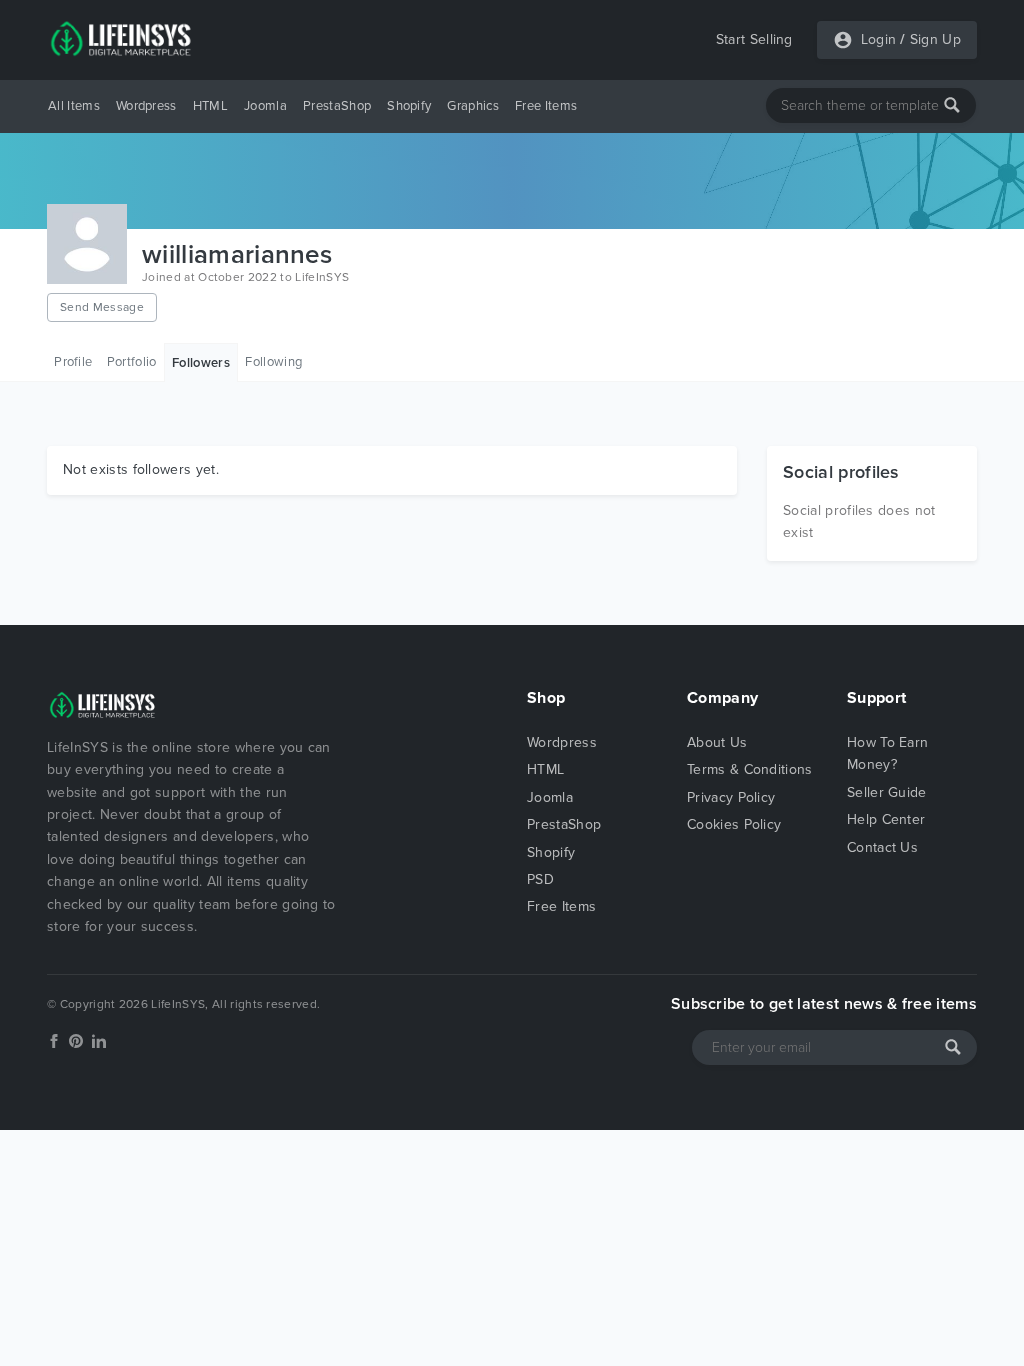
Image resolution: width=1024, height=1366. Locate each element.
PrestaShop (337, 106)
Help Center (886, 819)
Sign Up (935, 39)
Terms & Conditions (750, 769)
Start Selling (754, 39)
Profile (73, 362)
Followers (201, 363)
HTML (210, 106)
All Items (74, 106)
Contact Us (882, 847)
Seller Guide (887, 792)
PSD (540, 879)
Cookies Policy (734, 824)
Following (273, 362)
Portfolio (132, 362)
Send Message (102, 307)
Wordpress (146, 106)
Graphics (473, 106)
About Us (717, 742)
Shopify (409, 106)
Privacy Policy (731, 797)
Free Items (546, 106)
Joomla (265, 106)
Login (879, 39)
